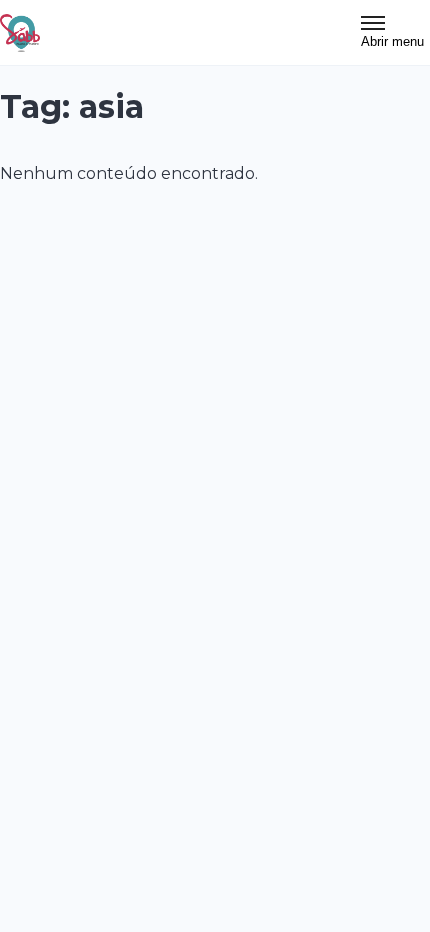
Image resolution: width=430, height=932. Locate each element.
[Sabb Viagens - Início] (20, 33)
